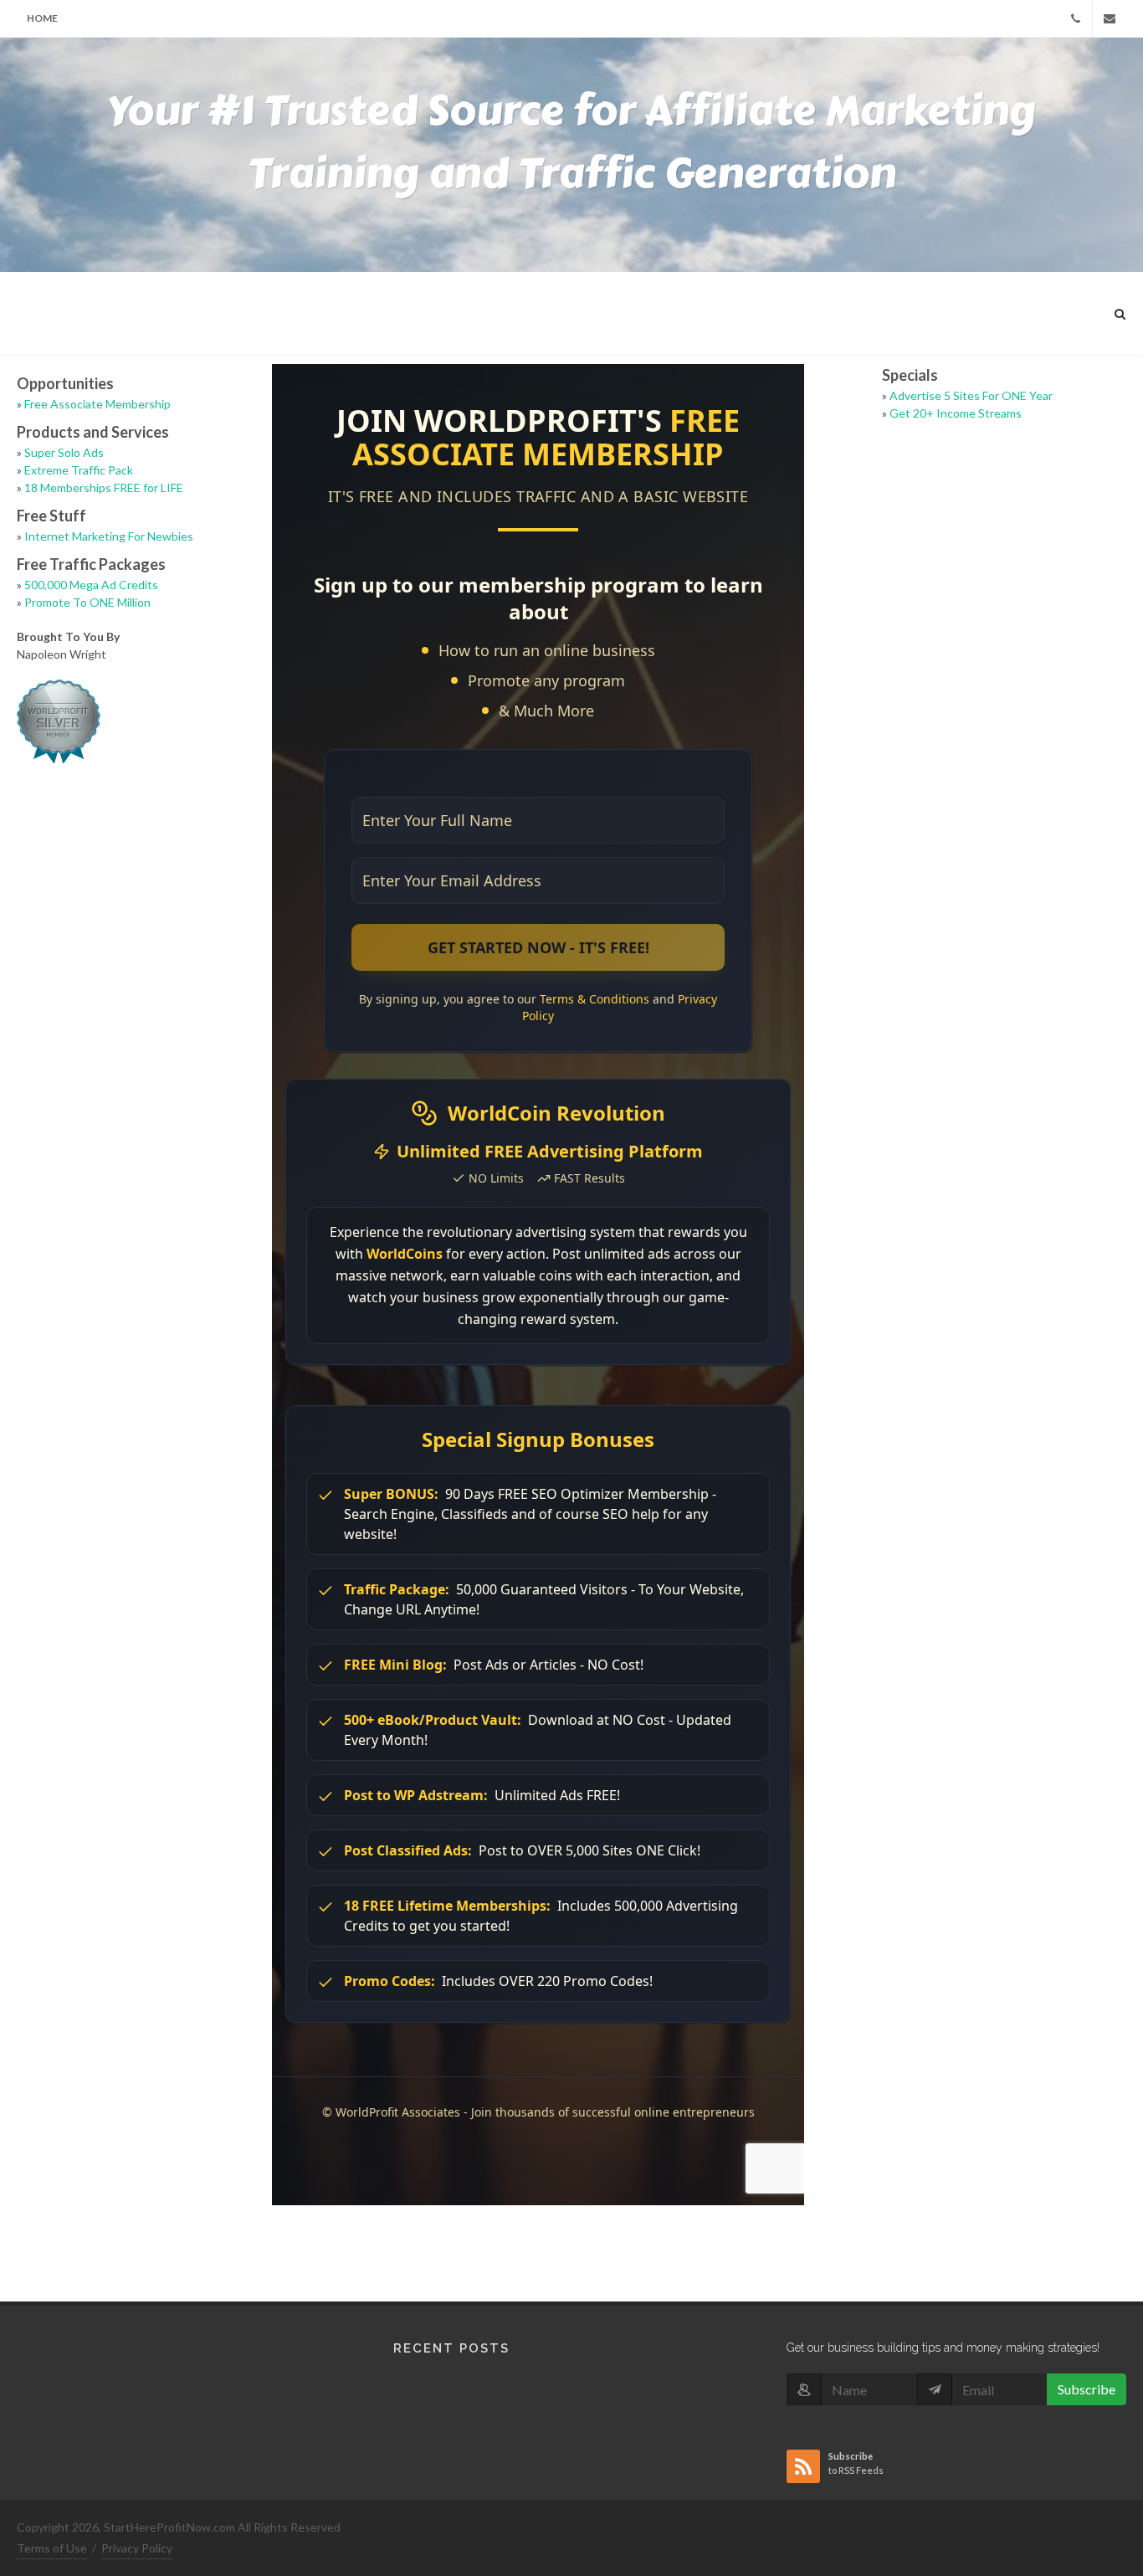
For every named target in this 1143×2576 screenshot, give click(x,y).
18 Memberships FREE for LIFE (104, 487)
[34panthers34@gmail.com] (1110, 18)
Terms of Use (52, 2548)
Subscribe (1087, 2389)
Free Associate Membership (97, 404)
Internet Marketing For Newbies (109, 536)
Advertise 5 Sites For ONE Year (971, 395)
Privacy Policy (137, 2548)
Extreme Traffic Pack (79, 470)
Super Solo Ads (64, 452)
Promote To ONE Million (87, 602)
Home (42, 18)
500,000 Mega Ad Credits (91, 585)
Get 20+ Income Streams (956, 413)
